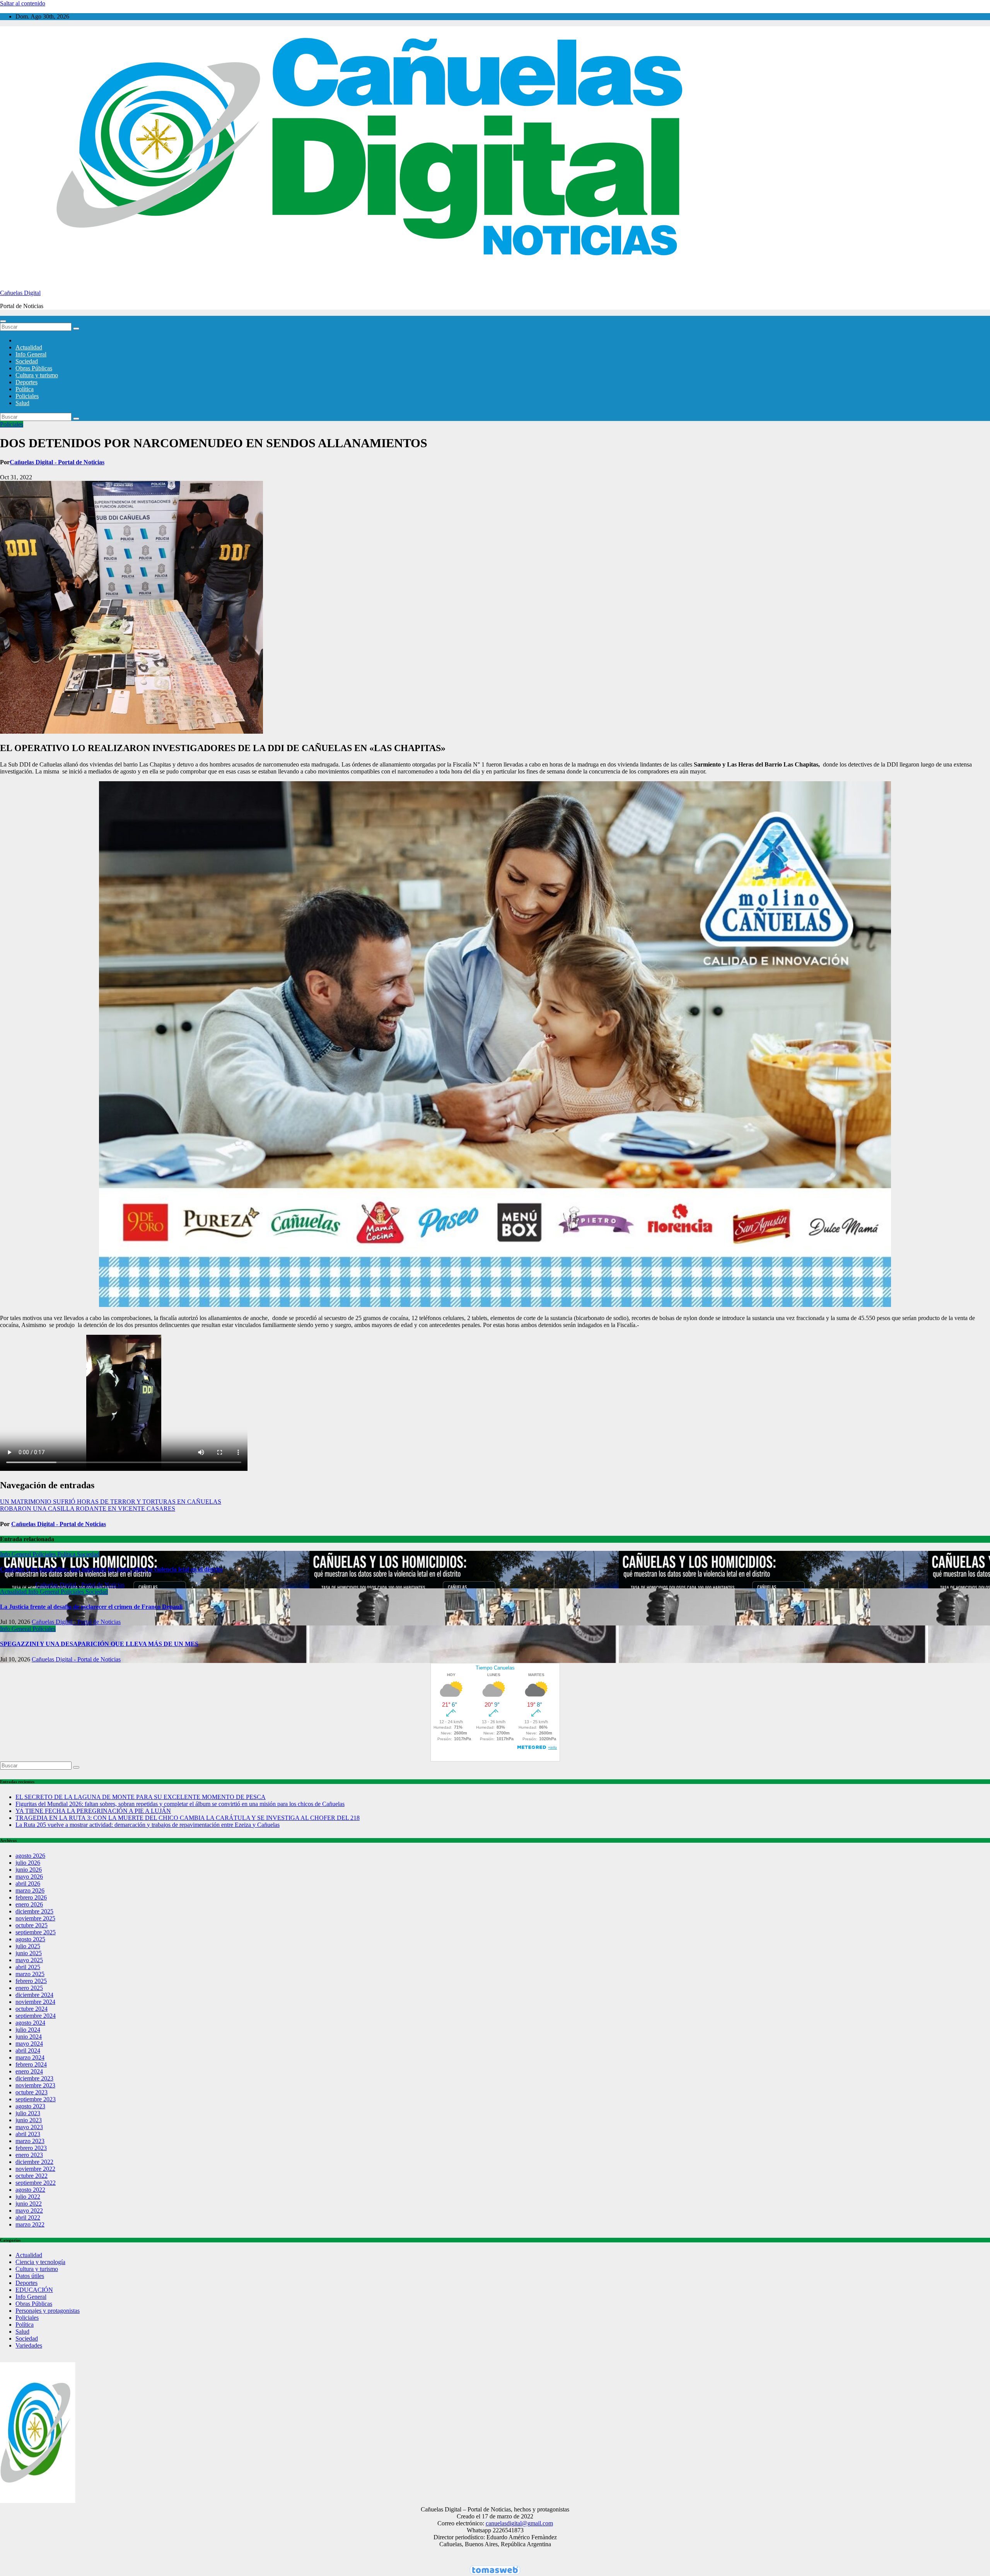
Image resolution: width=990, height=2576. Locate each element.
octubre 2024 (32, 2009)
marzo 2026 (30, 1890)
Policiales (27, 396)
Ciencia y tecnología (40, 2262)
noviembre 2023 (35, 2085)
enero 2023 (29, 2155)
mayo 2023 (29, 2127)
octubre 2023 (32, 2092)
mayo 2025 (29, 1960)
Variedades (29, 2345)
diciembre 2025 (34, 1911)
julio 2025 (28, 1946)
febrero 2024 (31, 2064)
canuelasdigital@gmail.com (519, 2523)
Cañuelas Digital (20, 293)
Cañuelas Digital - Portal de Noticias (57, 462)
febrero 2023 (31, 2148)
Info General (31, 354)
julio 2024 (28, 2030)
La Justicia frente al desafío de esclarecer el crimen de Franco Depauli (91, 1607)
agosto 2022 (30, 2190)
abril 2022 (28, 2217)
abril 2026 (28, 1883)
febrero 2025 (31, 1981)
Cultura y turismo (37, 375)
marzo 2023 (30, 2141)
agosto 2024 (30, 2023)
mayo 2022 (29, 2211)
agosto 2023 (30, 2106)
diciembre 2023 (34, 2078)
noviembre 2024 (35, 2002)
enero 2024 (29, 2071)
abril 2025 (28, 1967)
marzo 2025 (30, 1974)
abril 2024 (28, 2050)
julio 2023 (28, 2113)
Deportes (26, 382)
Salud (22, 403)
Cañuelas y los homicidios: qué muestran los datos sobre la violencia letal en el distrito (111, 1569)
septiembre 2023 (36, 2099)
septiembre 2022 (36, 2183)
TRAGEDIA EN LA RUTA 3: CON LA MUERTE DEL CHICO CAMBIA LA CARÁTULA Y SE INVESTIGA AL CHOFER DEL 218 (188, 1818)
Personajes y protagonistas (48, 2311)
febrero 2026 (31, 1897)
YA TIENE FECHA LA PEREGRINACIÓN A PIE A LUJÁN (93, 1811)
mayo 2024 (29, 2044)
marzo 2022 (30, 2224)
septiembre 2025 (36, 1932)
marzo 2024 (30, 2057)
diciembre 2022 (34, 2162)
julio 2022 (28, 2197)
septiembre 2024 (36, 2016)
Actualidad (29, 347)
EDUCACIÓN (34, 2290)
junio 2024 (29, 2037)
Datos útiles (30, 2276)
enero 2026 (29, 1904)
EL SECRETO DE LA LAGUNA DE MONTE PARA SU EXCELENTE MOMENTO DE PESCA (141, 1797)
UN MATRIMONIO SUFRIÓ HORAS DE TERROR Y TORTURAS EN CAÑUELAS (111, 1502)
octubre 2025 (32, 1925)
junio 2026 (29, 1870)
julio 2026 (28, 1863)
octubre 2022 (32, 2176)
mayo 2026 (29, 1877)
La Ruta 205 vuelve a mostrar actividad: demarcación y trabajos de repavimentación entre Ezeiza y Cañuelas (148, 1825)
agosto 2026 (30, 1856)
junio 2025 (29, 1953)
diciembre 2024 (34, 1995)
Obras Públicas (34, 368)
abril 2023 (28, 2134)
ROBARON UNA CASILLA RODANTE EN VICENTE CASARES (88, 1509)
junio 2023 (29, 2120)
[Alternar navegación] (3, 321)
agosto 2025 (30, 1939)
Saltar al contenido (23, 3)
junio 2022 (29, 2204)
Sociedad (27, 361)
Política (25, 389)
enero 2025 (29, 1988)
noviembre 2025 (35, 1918)
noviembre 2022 (35, 2169)
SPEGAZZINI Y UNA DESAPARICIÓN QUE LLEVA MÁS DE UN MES (99, 1644)
